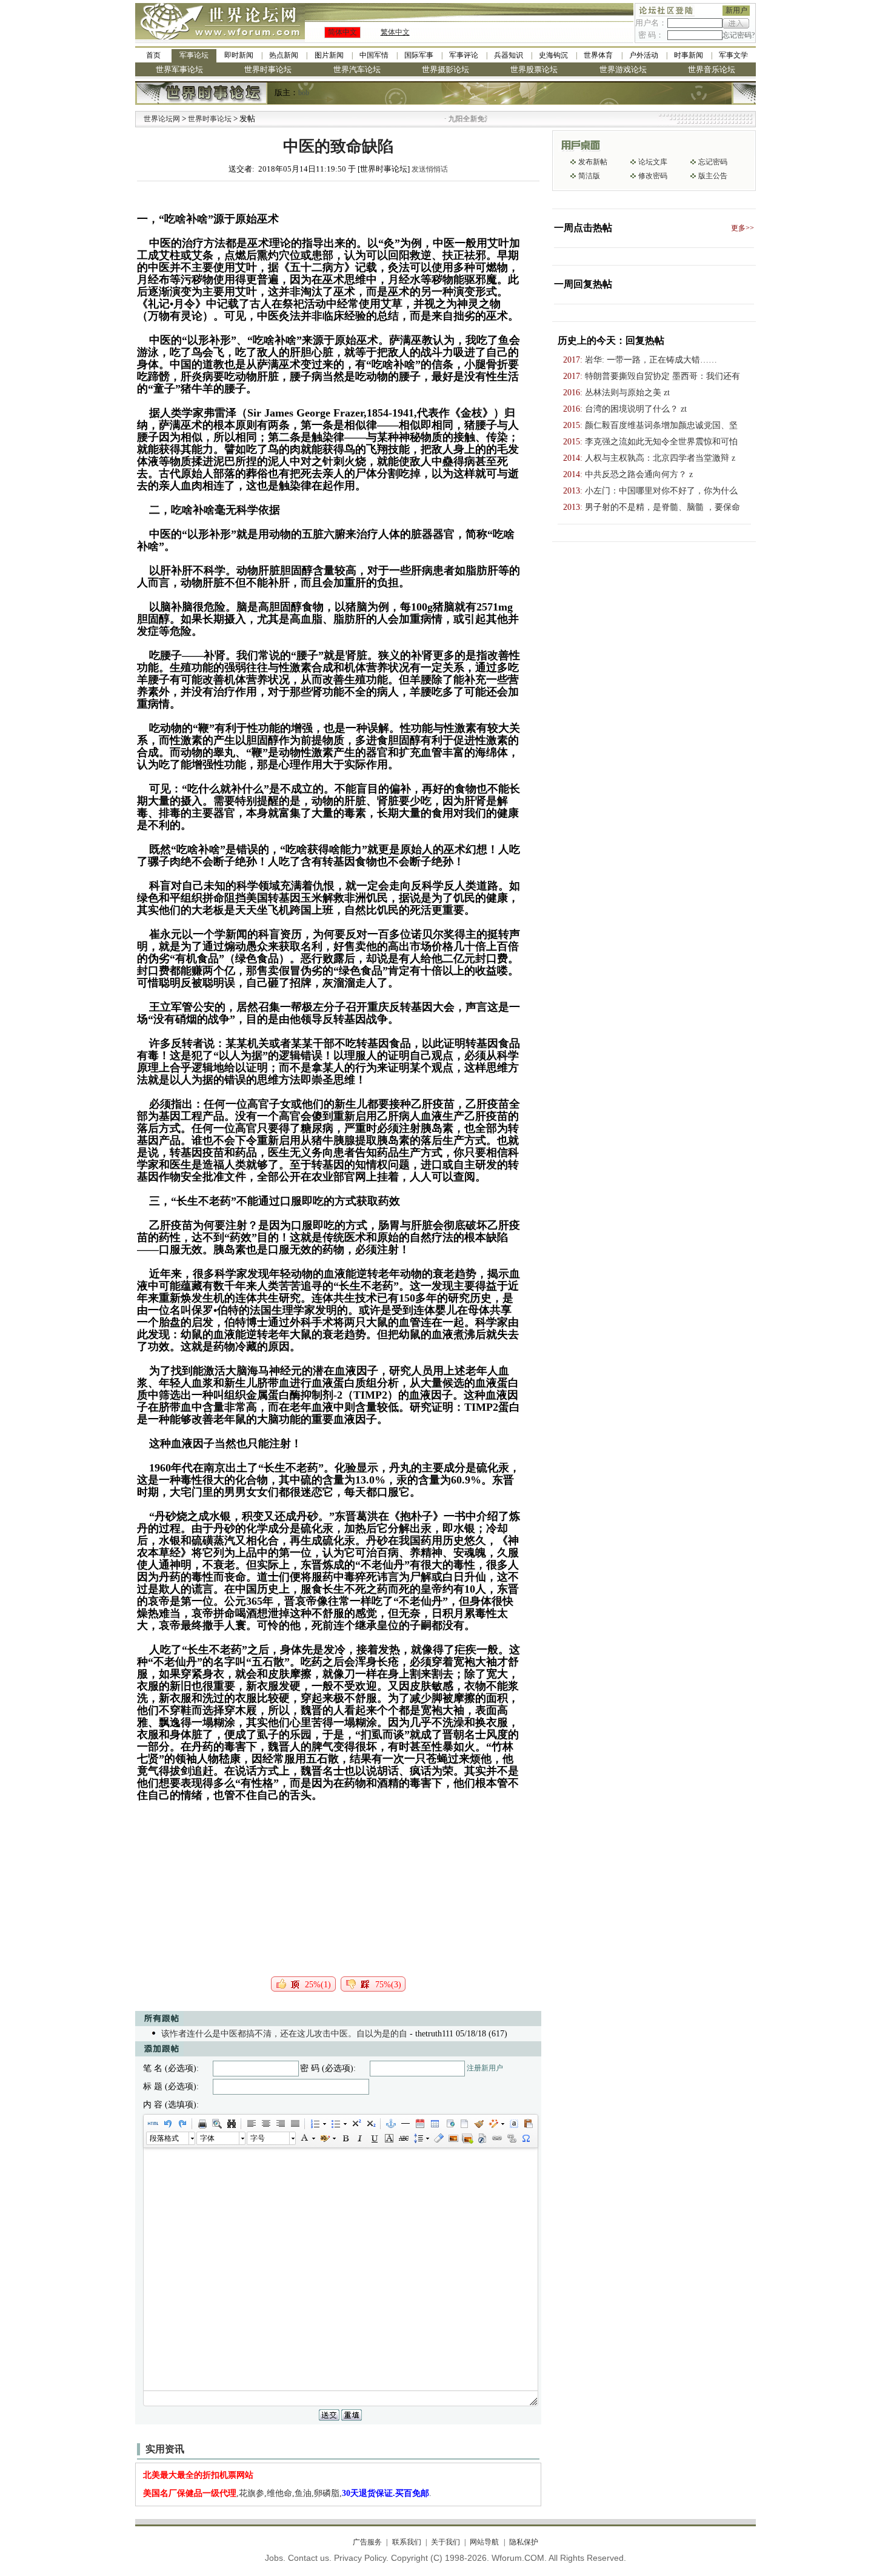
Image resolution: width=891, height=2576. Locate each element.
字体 (207, 2138)
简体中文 (342, 32)
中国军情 (374, 55)
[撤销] (167, 2124)
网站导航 (484, 2542)
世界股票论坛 (534, 69)
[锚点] (390, 2124)
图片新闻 (329, 55)
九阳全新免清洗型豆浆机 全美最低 (465, 119)
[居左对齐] (251, 2124)
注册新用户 (485, 2068)
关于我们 (446, 2542)
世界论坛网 (162, 119)
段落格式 (164, 2138)
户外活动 (644, 55)
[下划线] (374, 2138)
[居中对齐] (265, 2124)
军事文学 (733, 55)
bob (304, 93)
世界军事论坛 (179, 69)
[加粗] (345, 2138)
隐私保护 (523, 2542)
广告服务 (367, 2542)
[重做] (182, 2124)
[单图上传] (453, 2138)
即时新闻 (239, 55)
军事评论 (464, 55)
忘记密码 (713, 162)
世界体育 (598, 55)
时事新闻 (689, 55)
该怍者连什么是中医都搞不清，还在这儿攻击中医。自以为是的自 (284, 2034)
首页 (153, 55)
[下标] (370, 2124)
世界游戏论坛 (623, 69)
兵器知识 (509, 55)
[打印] (202, 2124)
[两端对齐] (295, 2124)
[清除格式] (438, 2138)
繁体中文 (395, 32)
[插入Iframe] (449, 2124)
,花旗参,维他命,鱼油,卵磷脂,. (287, 2493)
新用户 (736, 10)
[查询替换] (231, 2124)
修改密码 (653, 176)
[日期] (419, 2124)
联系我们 (406, 2542)
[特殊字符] (526, 2138)
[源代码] (153, 2124)
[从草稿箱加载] (528, 2124)
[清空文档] (464, 2124)
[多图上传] (467, 2138)
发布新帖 (593, 162)
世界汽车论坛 (357, 69)
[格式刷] (478, 2124)
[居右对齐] (280, 2124)
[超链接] (496, 2138)
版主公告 (713, 176)
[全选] (513, 2124)
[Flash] (482, 2138)
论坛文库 (653, 162)
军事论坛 (194, 55)
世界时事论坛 (268, 69)
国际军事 (419, 55)
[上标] (356, 2124)
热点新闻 (284, 55)
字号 (258, 2138)
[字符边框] (389, 2138)
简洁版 (589, 176)
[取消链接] (511, 2138)
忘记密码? (739, 35)
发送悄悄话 (430, 169)
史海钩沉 (553, 55)
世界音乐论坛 (712, 69)
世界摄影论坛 (446, 69)
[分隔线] (405, 2124)
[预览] (216, 2124)
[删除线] (403, 2138)
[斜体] (359, 2138)
